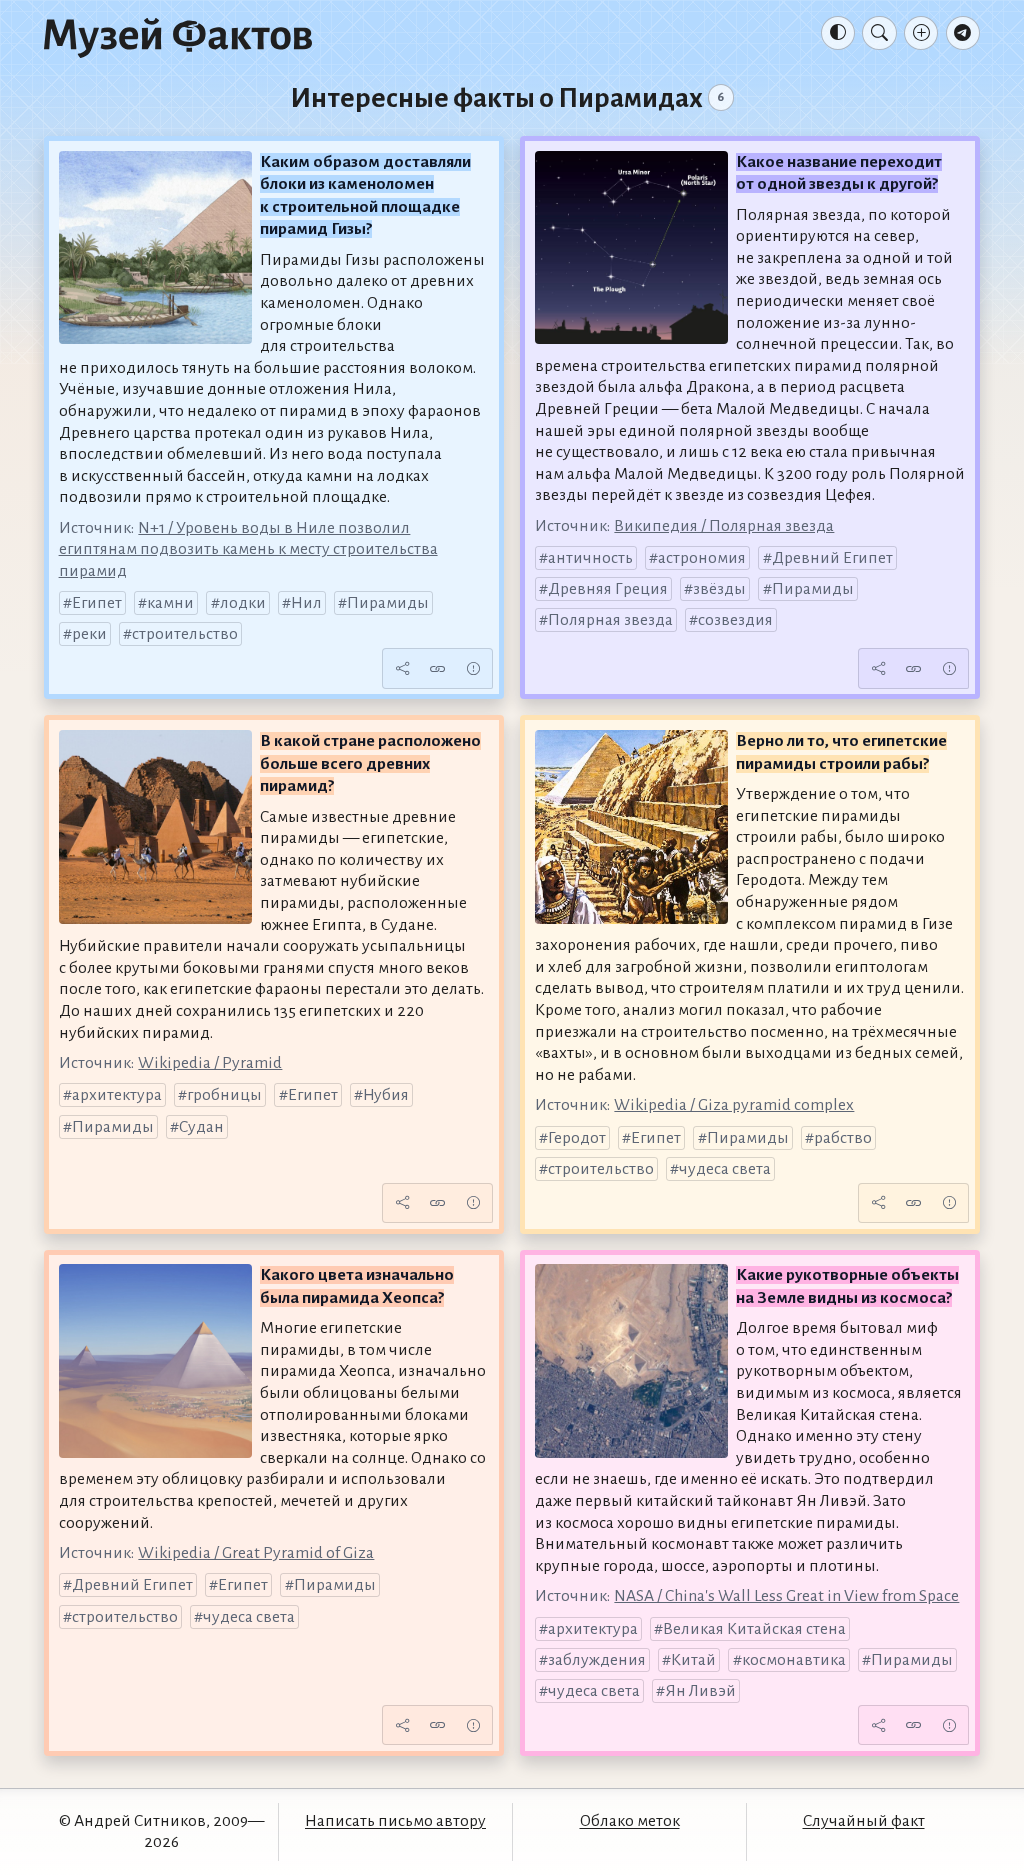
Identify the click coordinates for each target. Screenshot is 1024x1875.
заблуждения (597, 1660)
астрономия (702, 558)
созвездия (735, 620)
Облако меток (630, 1821)
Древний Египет (832, 558)
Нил (306, 603)
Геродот (577, 1138)
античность (590, 558)
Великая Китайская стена (754, 1629)
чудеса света (725, 1169)
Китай (693, 1660)
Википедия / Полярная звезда (724, 526)
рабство (843, 1138)
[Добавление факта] (921, 33)
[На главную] (178, 37)
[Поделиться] (402, 669)
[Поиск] (879, 33)
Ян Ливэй (700, 1691)
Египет (97, 603)
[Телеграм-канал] (963, 33)
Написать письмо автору (395, 1821)
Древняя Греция (608, 589)
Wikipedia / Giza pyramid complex (734, 1105)
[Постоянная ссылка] (438, 669)
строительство (185, 634)
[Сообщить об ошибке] (473, 669)
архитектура (117, 1095)
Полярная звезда (610, 620)
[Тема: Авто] (838, 33)
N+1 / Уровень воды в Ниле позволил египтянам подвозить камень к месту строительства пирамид (248, 549)
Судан (201, 1127)
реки (89, 634)
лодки (243, 603)
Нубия (386, 1095)
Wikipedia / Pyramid (210, 1063)
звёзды (719, 589)
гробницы (224, 1095)
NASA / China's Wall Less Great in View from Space (786, 1596)
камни (170, 603)
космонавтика (794, 1660)
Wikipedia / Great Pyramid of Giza (256, 1553)
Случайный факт (864, 1821)
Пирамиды (388, 603)
